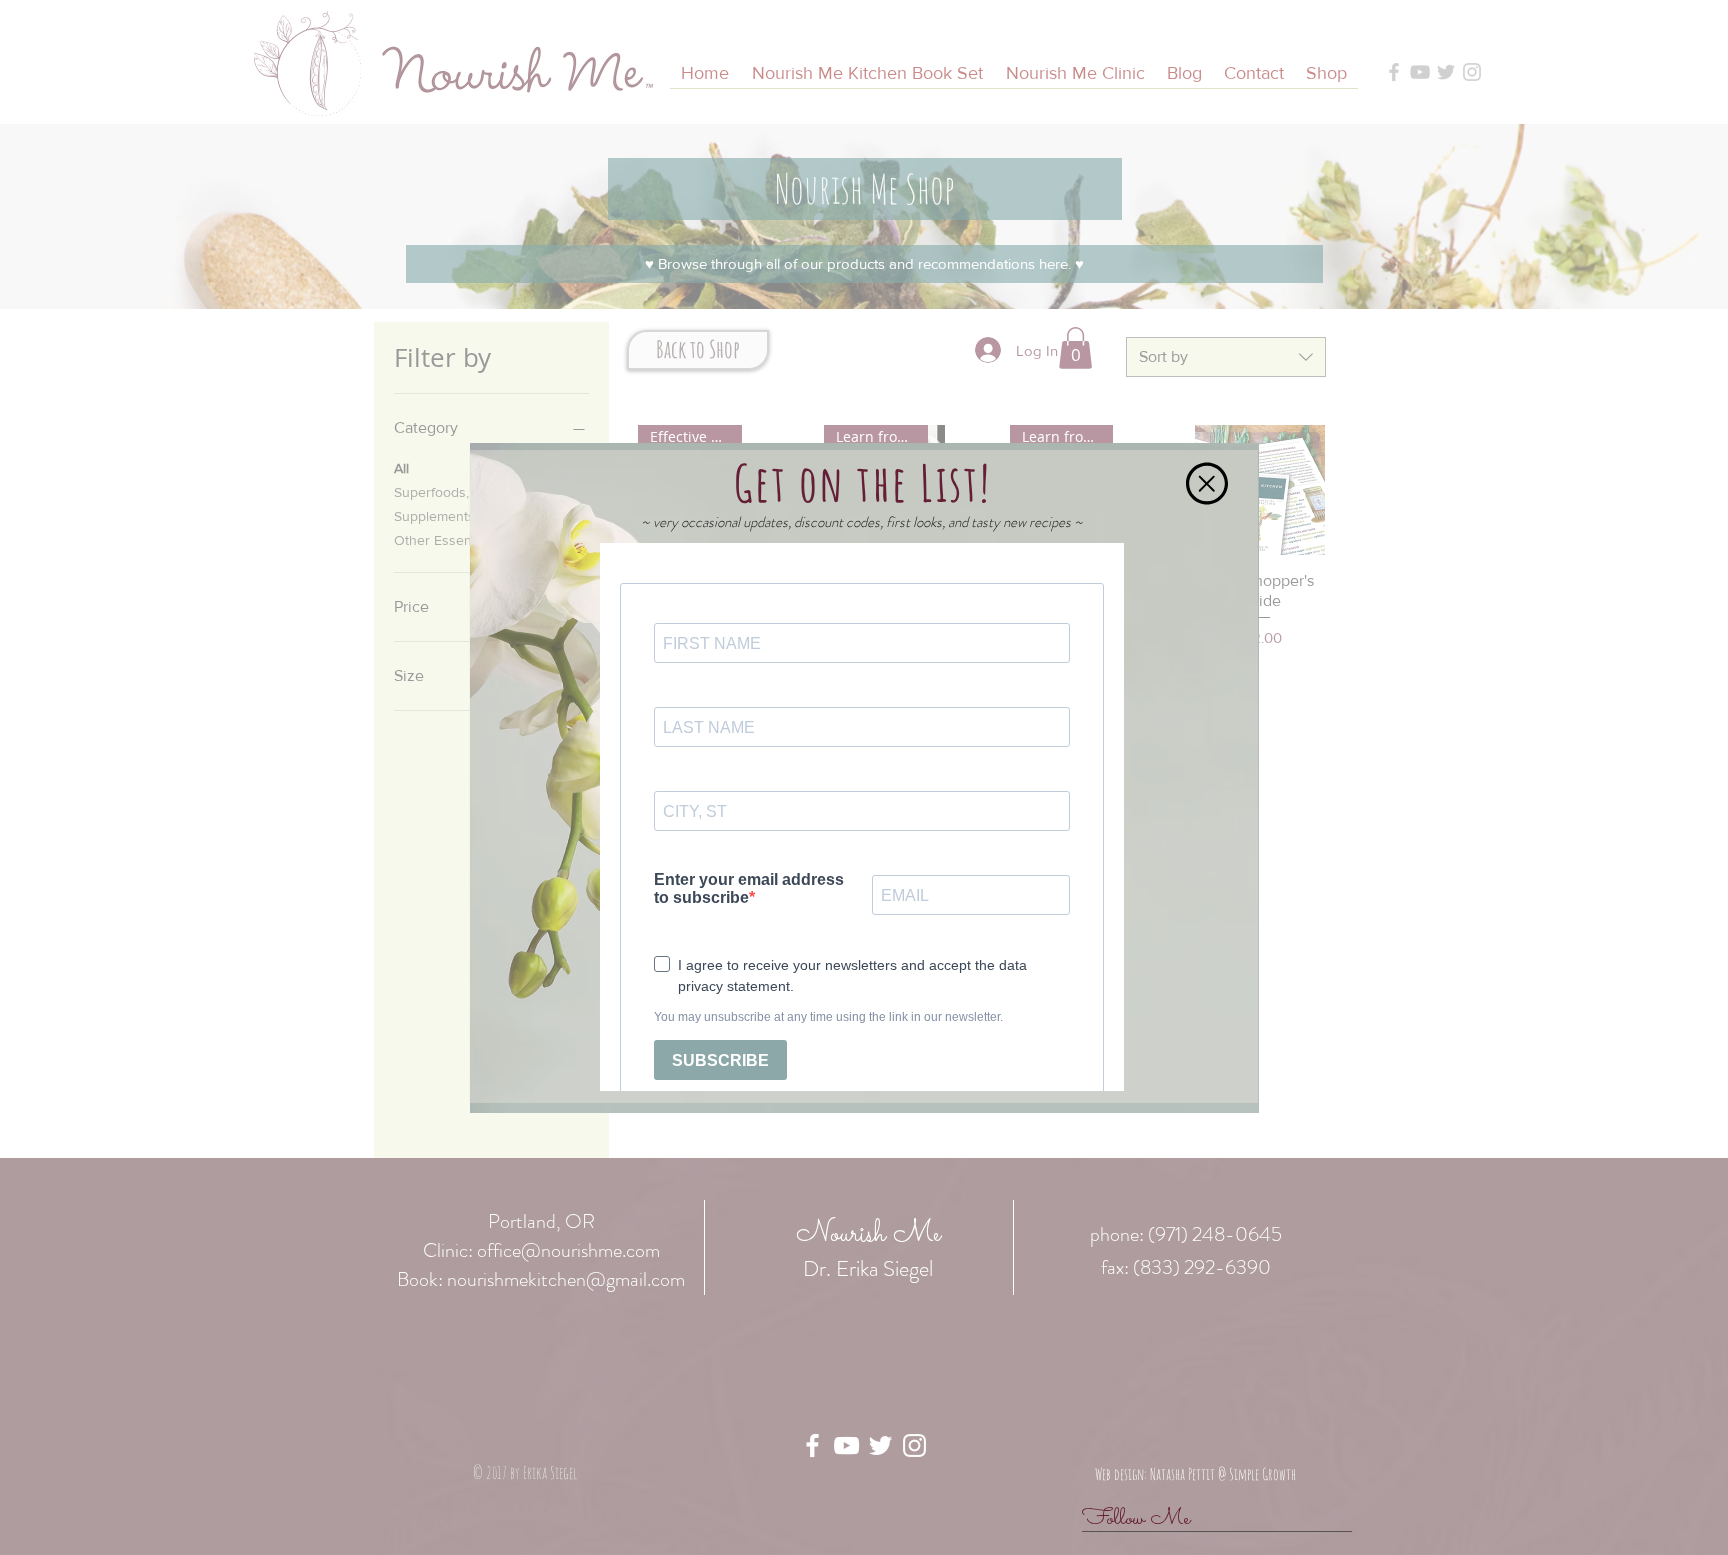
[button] (1207, 483)
